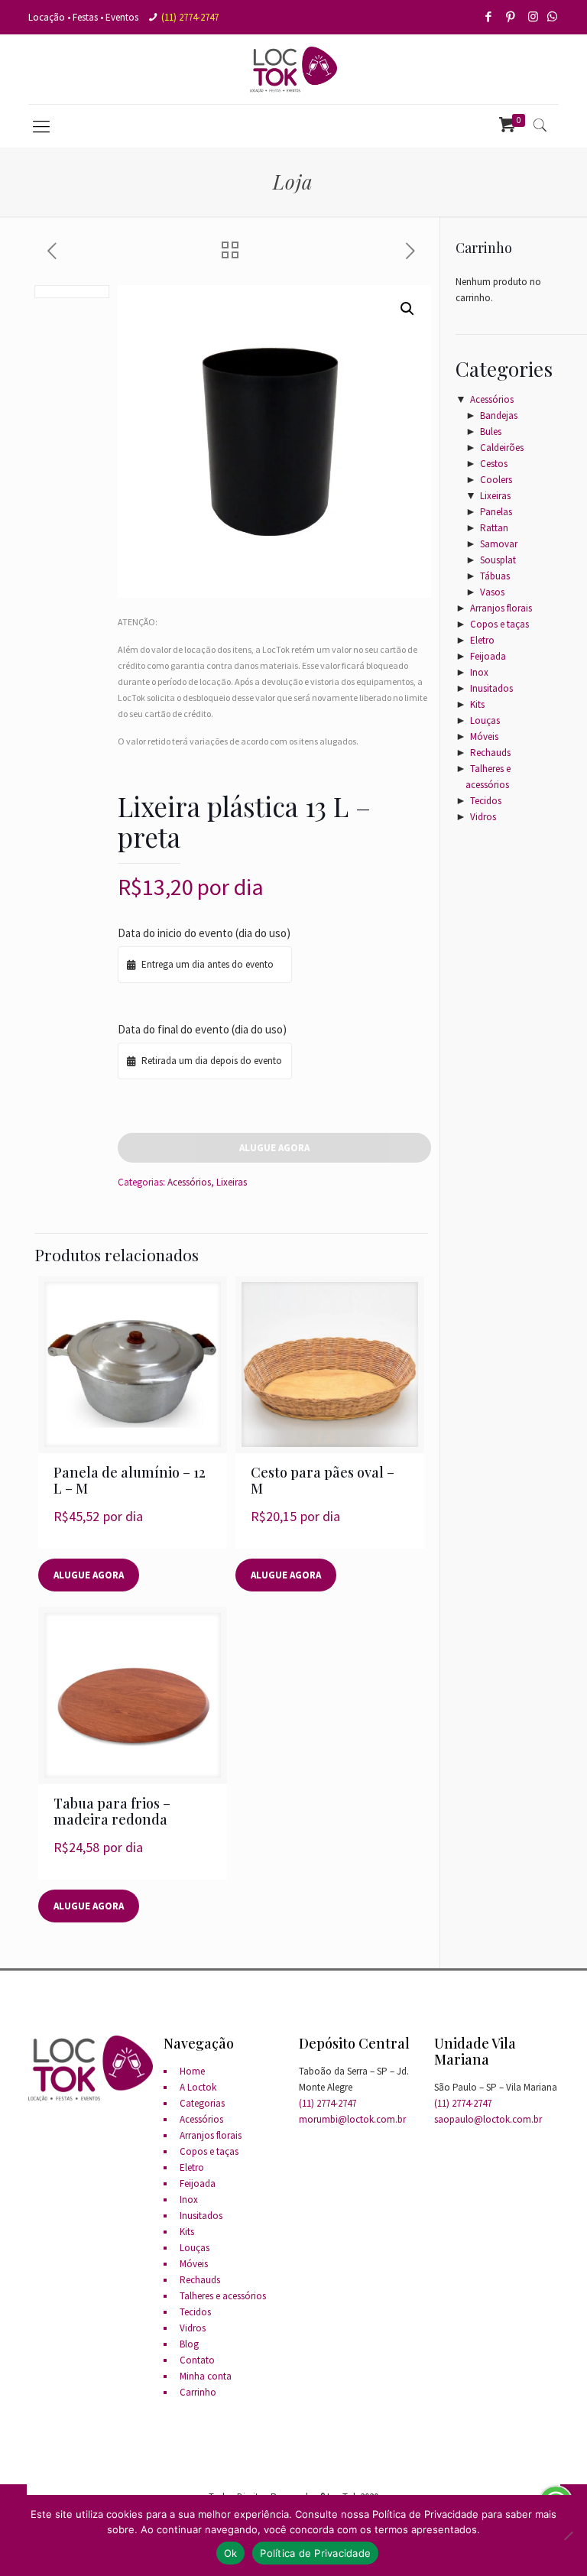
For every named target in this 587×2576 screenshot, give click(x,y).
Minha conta (206, 2376)
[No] (568, 2535)
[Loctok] (293, 69)
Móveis (484, 736)
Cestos (494, 464)
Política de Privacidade (315, 2553)
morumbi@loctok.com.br (352, 2119)
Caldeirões (502, 448)
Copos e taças (499, 624)
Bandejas (499, 415)
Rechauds (490, 753)
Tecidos (486, 801)
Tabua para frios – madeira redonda (112, 1811)
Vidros (483, 817)
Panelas (496, 512)
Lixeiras (232, 1182)
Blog (189, 2344)
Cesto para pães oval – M (323, 1480)
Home (192, 2071)
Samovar (499, 544)
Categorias (202, 2103)
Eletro (482, 640)
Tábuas (495, 576)
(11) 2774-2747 (190, 17)
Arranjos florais (501, 608)
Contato (197, 2360)
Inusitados (491, 688)
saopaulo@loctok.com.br (488, 2119)
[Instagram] (534, 16)
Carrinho (198, 2392)
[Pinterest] (512, 16)
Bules (491, 431)
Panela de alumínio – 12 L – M (130, 1480)
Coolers (496, 480)
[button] (407, 309)
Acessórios (189, 1182)
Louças (485, 720)
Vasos (492, 592)
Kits (477, 704)
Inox (479, 672)
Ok (231, 2553)
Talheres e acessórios (223, 2296)
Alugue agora (274, 1148)
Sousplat (498, 560)
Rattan (494, 528)
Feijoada (488, 656)
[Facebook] (490, 16)
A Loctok (198, 2087)
